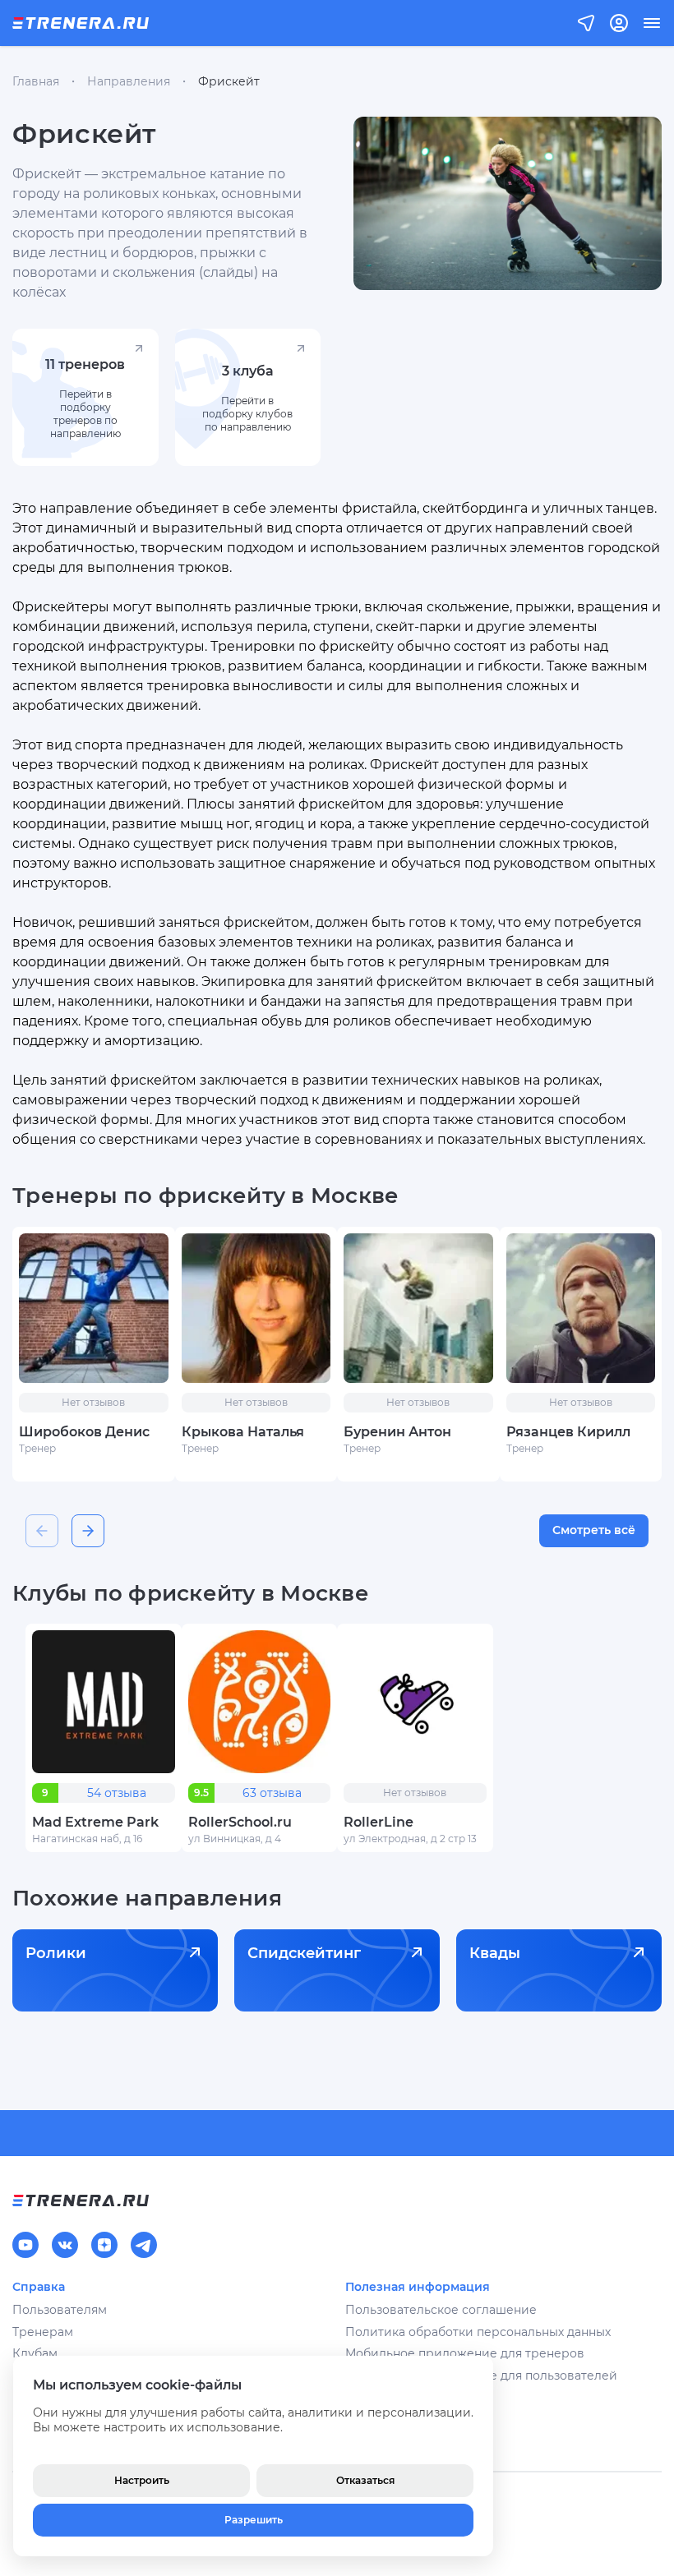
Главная (36, 81)
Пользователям (60, 2310)
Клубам (35, 2353)
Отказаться (365, 2480)
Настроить (142, 2480)
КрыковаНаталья (243, 1432)
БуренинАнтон (397, 1432)
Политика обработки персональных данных (478, 2332)
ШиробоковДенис (84, 1432)
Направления (129, 81)
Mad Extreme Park (95, 1822)
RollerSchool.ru (240, 1822)
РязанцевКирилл (568, 1432)
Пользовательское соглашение (441, 2310)
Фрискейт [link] (229, 81)
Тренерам (43, 2332)
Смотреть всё (594, 1530)
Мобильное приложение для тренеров (465, 2353)
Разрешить (254, 2520)
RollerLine (379, 1822)
